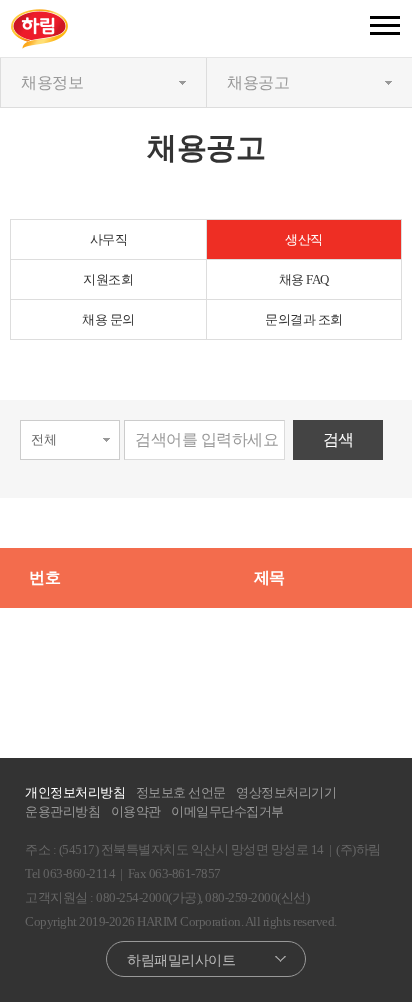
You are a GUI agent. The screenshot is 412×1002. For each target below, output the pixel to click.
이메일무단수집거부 (227, 811)
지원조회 (108, 279)
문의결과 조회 (304, 319)
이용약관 (136, 811)
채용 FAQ (304, 279)
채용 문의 (108, 319)
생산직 (304, 239)
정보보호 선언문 (181, 792)
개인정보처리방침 (75, 792)
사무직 (109, 239)
